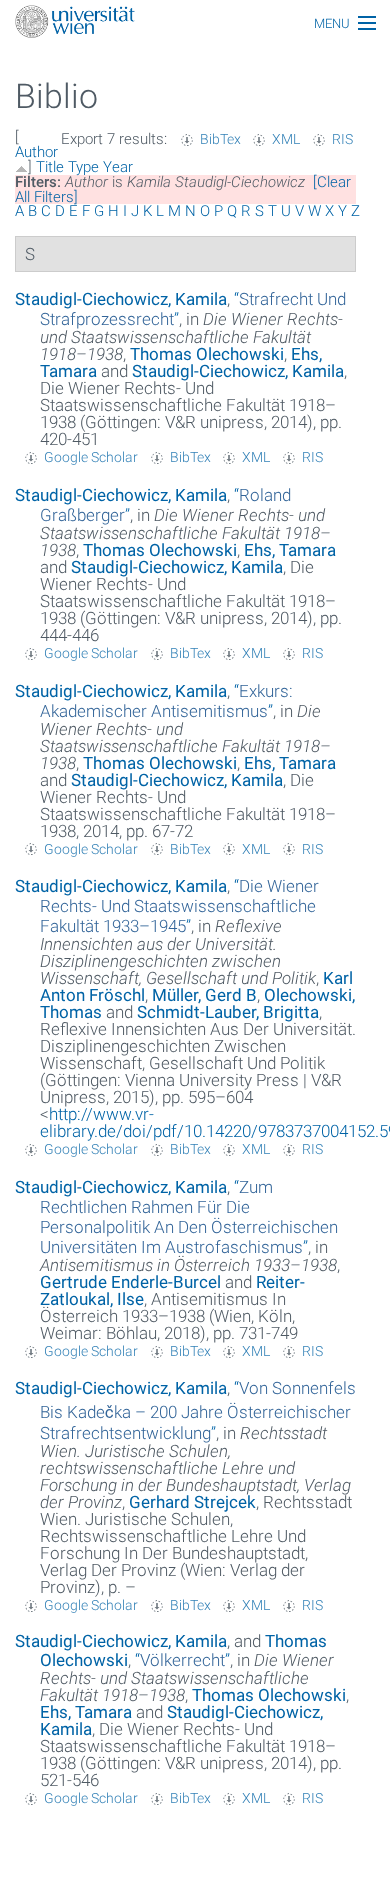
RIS (342, 139)
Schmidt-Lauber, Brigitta (228, 1012)
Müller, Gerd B (204, 995)
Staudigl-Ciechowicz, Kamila (121, 299)
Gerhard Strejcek (192, 1502)
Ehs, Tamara (290, 550)
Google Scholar (91, 457)
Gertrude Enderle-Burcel (130, 1282)
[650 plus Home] (195, 23)
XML (286, 139)
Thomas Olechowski (207, 354)
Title (50, 167)
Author (36, 152)
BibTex (220, 139)
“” (166, 701)
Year (118, 167)
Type (83, 167)
